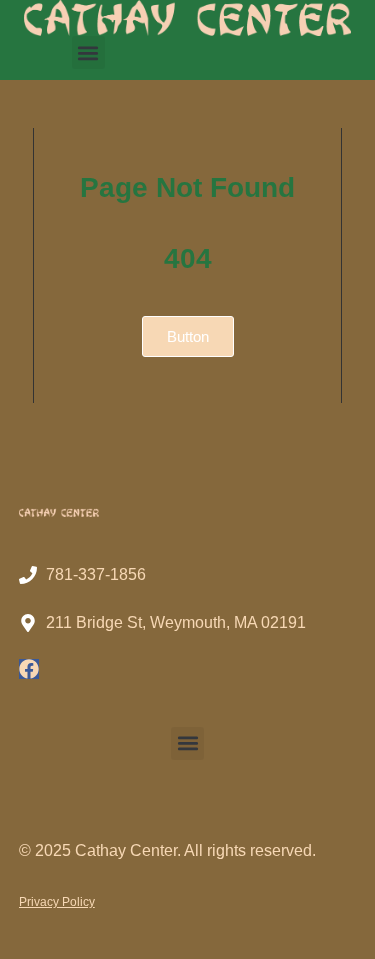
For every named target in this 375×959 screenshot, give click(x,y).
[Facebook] (29, 669)
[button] (88, 52)
